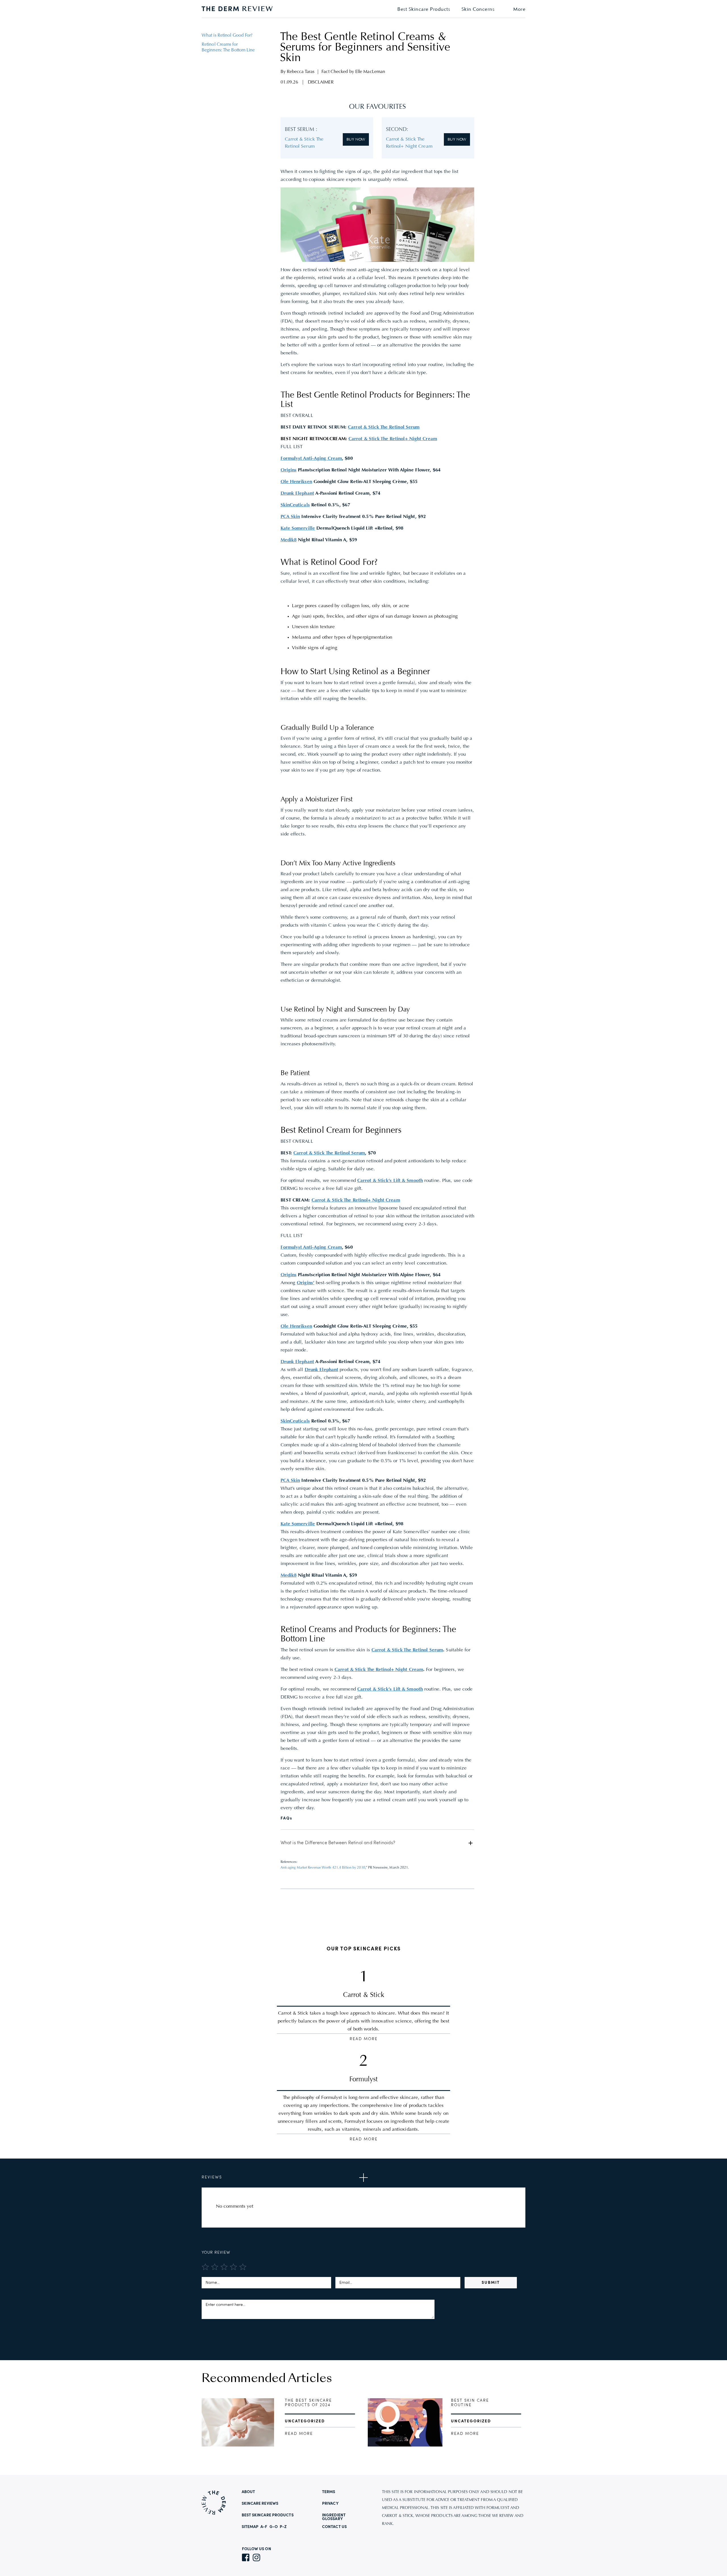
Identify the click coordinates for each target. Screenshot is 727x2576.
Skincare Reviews (260, 2504)
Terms (329, 2492)
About (248, 2492)
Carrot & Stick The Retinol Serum (384, 427)
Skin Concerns (478, 10)
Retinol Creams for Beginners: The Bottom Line (228, 47)
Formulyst (363, 2080)
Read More (364, 2039)
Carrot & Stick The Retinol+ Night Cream (393, 439)
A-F (264, 2527)
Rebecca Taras (301, 72)
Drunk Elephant (321, 1370)
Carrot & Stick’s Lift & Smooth (390, 1181)
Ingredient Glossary (334, 2517)
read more (299, 2434)
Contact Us (334, 2527)
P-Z (283, 2527)
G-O (274, 2527)
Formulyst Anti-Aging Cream (311, 1248)
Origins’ (306, 1283)
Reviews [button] (212, 2177)
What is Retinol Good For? (227, 35)
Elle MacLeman (370, 72)
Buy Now (356, 139)
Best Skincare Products (424, 10)
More (519, 10)
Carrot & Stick (364, 1995)
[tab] (378, 1843)
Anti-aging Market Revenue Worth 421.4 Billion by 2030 (323, 1868)
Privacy (330, 2504)
